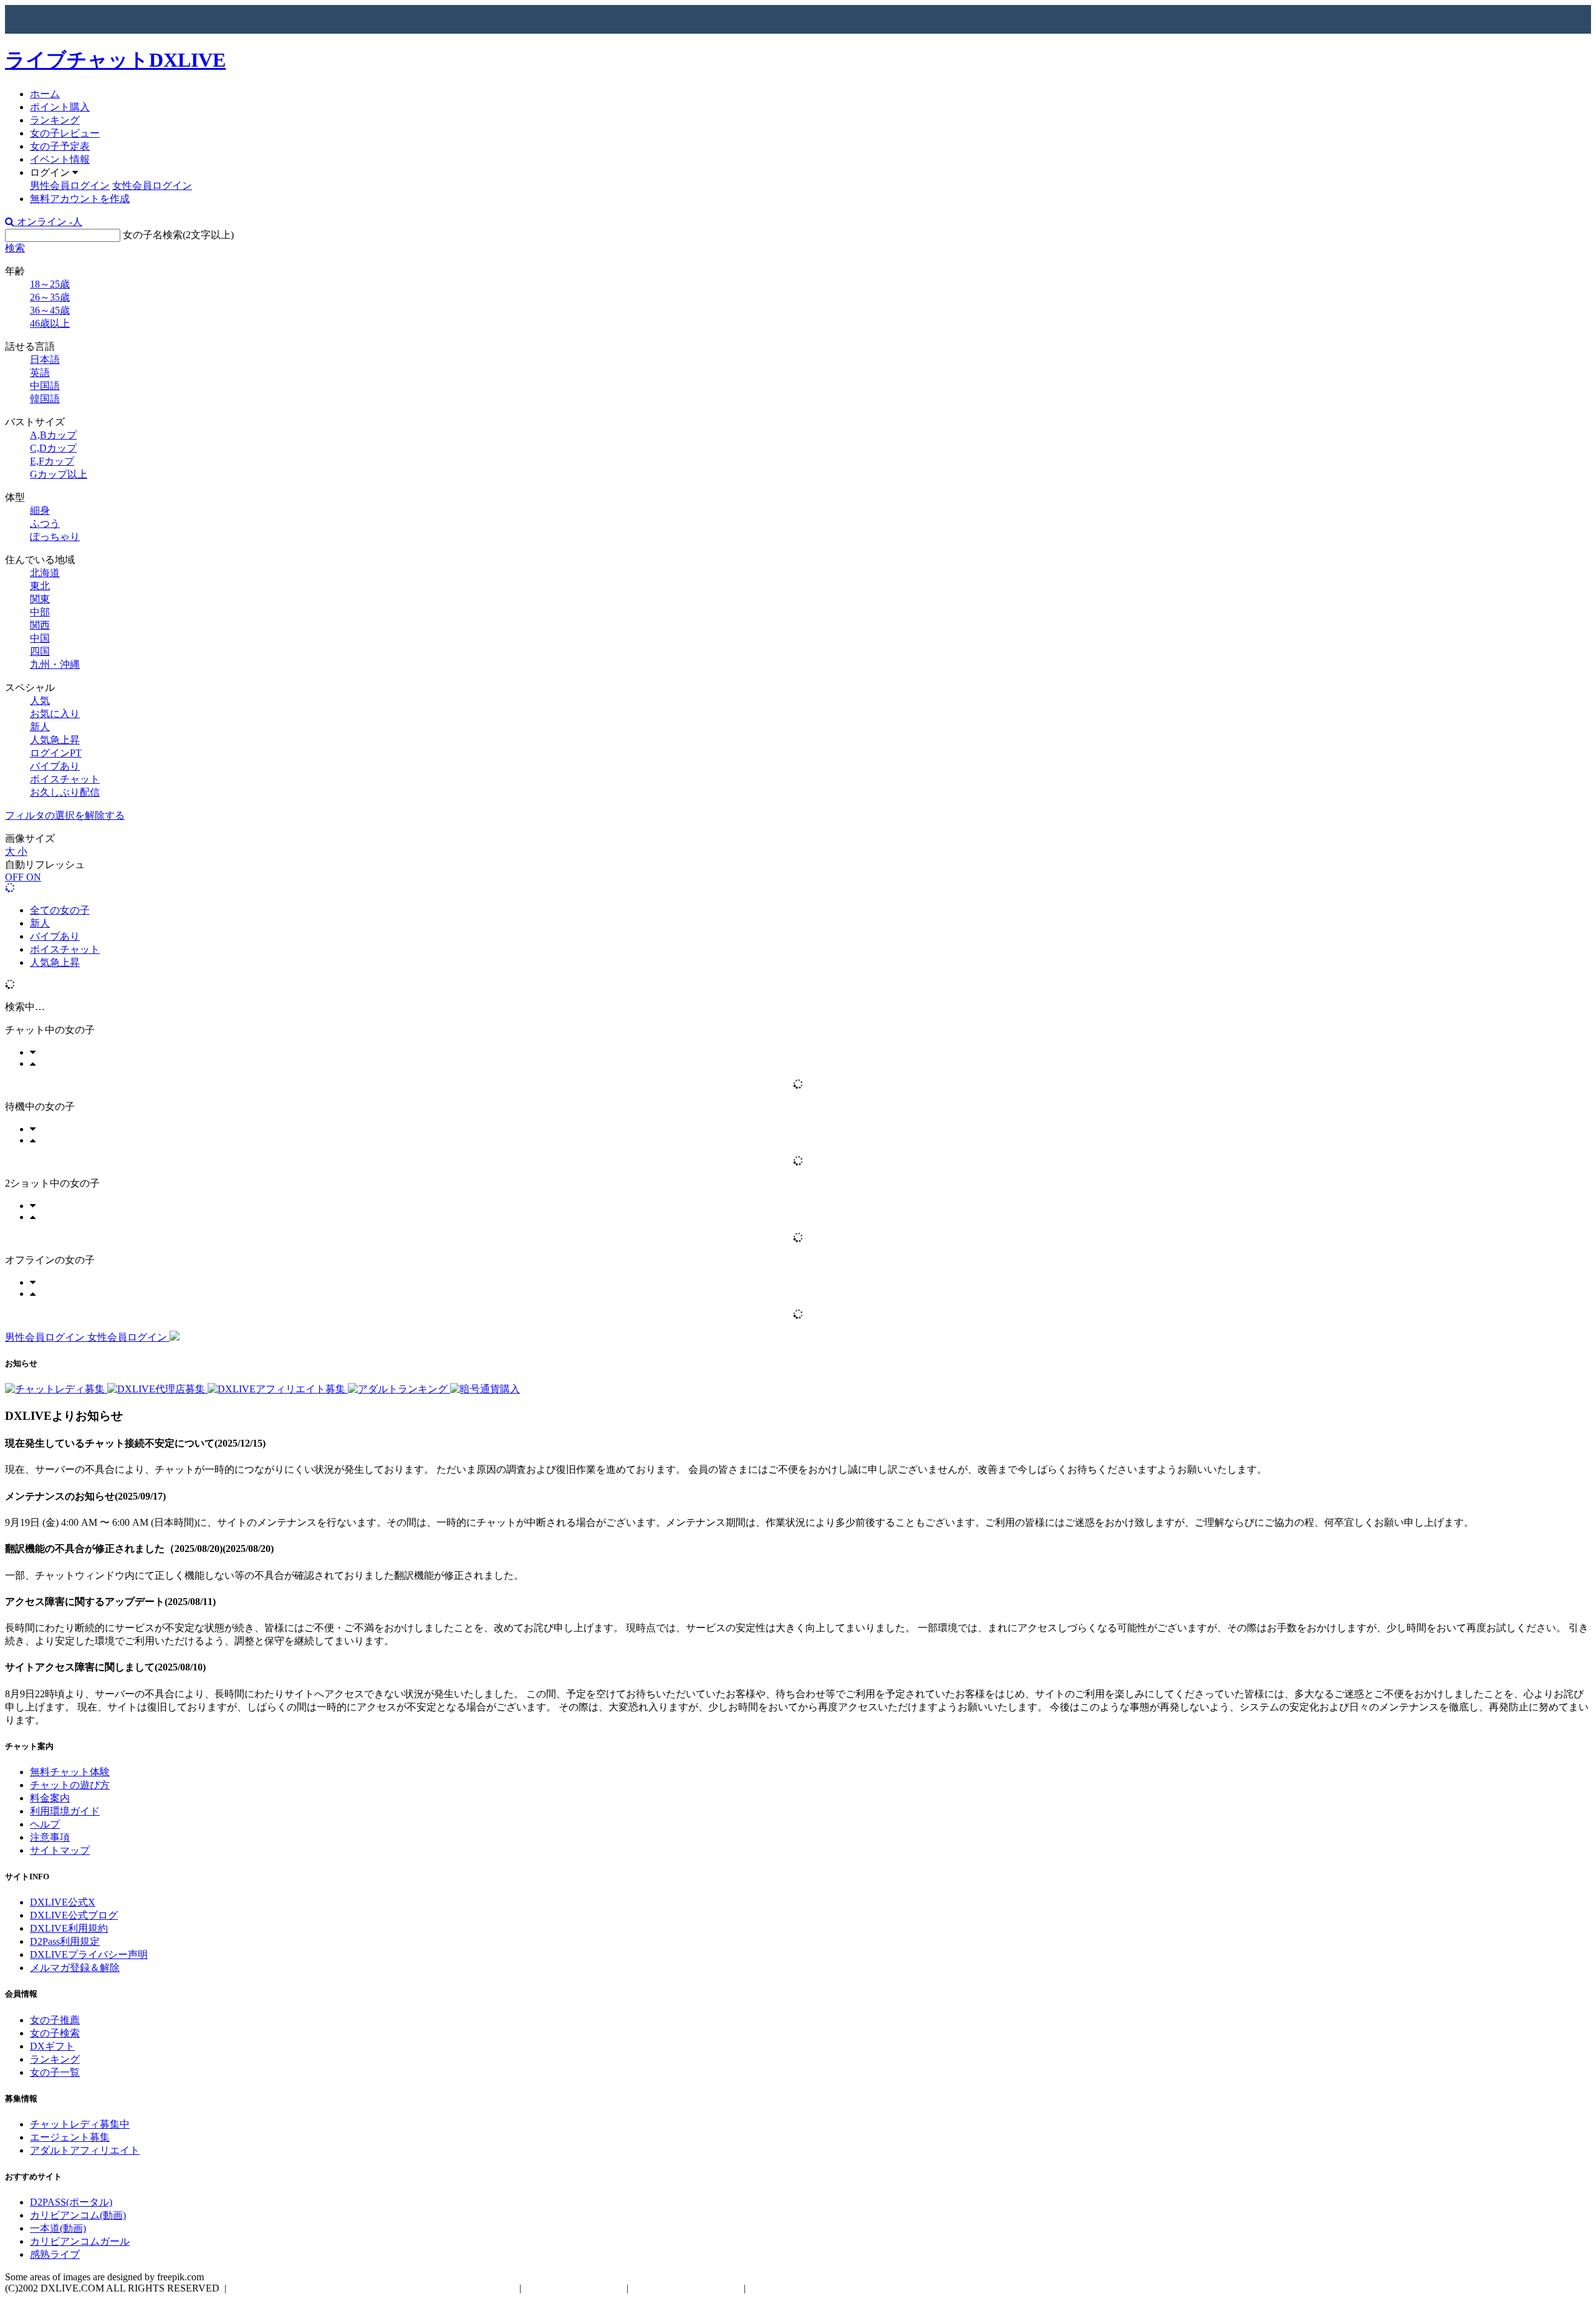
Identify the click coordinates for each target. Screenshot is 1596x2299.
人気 (40, 701)
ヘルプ (45, 1824)
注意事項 (50, 1837)
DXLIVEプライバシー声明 (89, 1954)
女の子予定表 (60, 146)
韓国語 (45, 399)
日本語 (45, 359)
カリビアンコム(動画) (78, 2215)
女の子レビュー (65, 133)
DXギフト (52, 2046)
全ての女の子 (60, 910)
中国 (40, 638)
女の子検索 (55, 2033)
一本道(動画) (58, 2228)
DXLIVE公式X (63, 1902)
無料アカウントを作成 (80, 199)
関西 (40, 625)
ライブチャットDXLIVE (115, 60)
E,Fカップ (52, 461)
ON (34, 877)
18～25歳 (50, 284)
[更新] (10, 888)
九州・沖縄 (55, 664)
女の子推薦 (55, 2020)
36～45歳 (50, 310)
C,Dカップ (53, 448)
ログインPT (56, 753)
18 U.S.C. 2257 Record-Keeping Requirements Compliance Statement (373, 2288)
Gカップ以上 (59, 474)
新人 (40, 727)
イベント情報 (60, 159)
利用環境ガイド (65, 1811)
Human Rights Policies (574, 2288)
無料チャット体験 (70, 1772)
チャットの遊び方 (70, 1785)
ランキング (55, 120)
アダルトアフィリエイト (85, 2150)
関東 (40, 599)
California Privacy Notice (686, 2288)
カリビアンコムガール (80, 2241)
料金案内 (50, 1798)
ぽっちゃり (55, 537)
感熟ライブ (55, 2254)
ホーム (45, 94)
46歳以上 (50, 323)
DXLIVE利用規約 (69, 1928)
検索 (15, 248)
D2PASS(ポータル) (71, 2202)
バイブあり (55, 766)
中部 (40, 612)
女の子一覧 (55, 2072)
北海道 (45, 573)
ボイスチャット (65, 779)
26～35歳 (50, 297)
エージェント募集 (70, 2137)
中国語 (45, 386)
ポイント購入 (60, 107)
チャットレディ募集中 (80, 2124)
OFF (16, 877)
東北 (40, 586)
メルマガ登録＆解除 (75, 1968)
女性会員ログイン (152, 186)
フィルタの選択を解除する (65, 815)
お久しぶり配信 (65, 792)
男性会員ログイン (70, 186)
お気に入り (55, 714)
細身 (40, 510)
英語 (40, 373)
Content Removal (788, 2288)
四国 (40, 651)
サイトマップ (60, 1850)
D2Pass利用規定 (65, 1941)
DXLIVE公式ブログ (74, 1915)
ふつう (45, 523)
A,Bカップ (53, 435)
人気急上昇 (55, 740)
